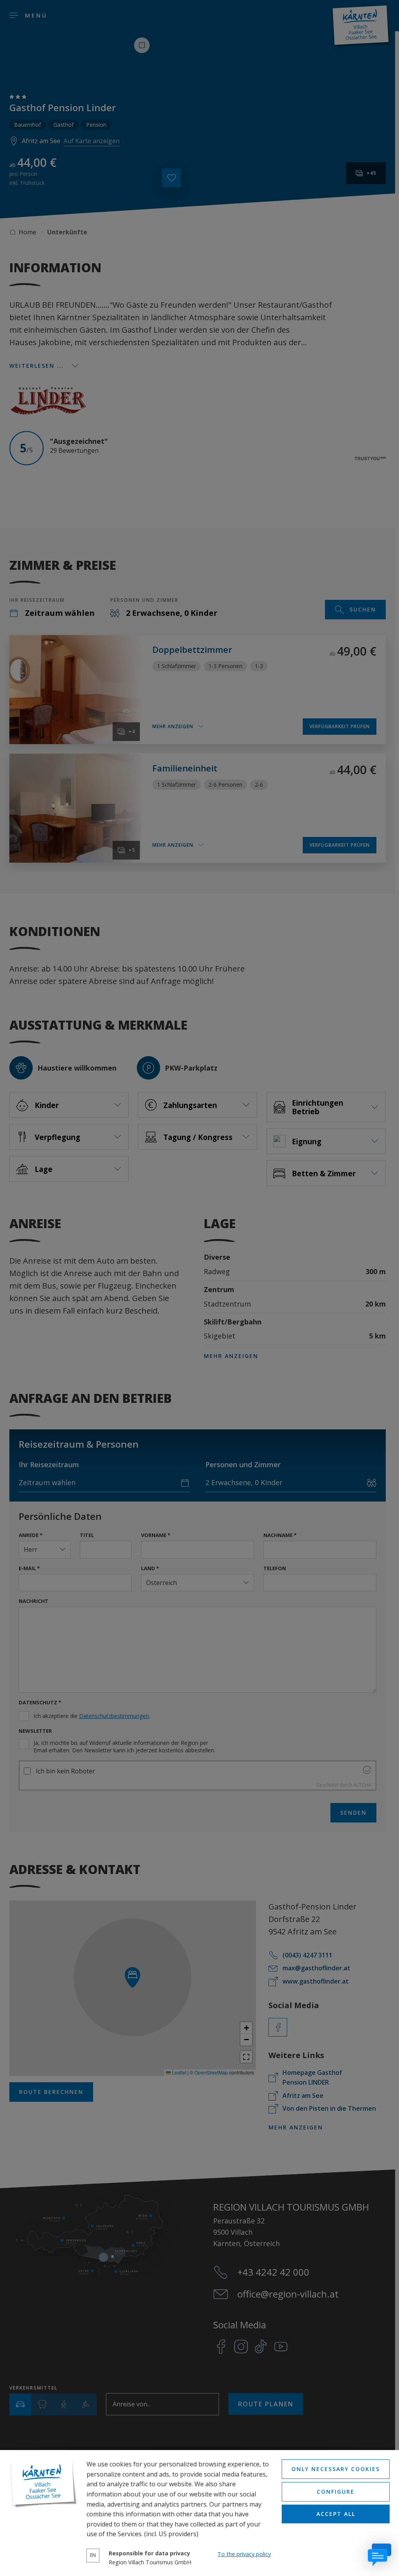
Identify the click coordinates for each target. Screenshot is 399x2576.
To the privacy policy (244, 2554)
